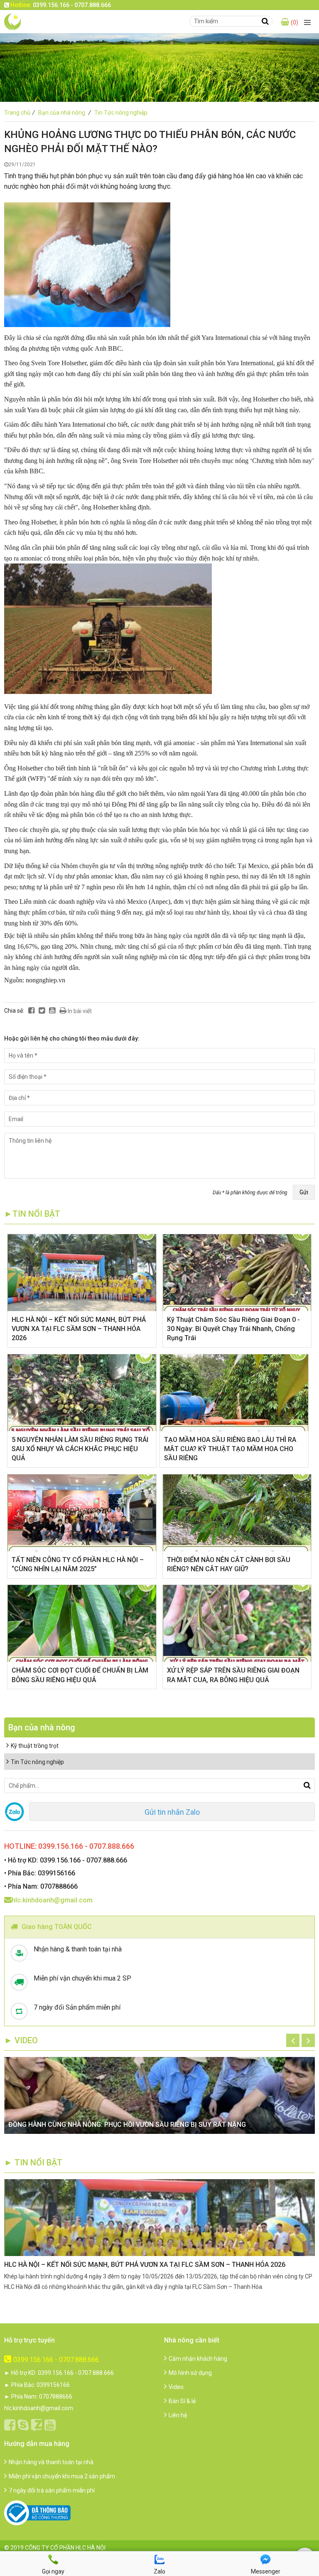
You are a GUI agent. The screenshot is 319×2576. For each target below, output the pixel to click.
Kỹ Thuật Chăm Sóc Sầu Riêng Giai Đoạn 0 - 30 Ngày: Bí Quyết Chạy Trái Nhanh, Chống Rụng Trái (233, 1329)
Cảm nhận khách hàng (198, 2359)
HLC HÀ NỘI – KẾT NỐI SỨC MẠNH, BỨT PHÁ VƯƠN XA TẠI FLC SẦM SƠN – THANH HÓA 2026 (79, 1329)
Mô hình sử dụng (190, 2373)
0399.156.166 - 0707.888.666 (56, 2360)
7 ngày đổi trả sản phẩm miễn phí (52, 2490)
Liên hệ (178, 2415)
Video (176, 2387)
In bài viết (79, 1011)
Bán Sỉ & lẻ (182, 2401)
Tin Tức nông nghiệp (121, 113)
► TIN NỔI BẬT (33, 2163)
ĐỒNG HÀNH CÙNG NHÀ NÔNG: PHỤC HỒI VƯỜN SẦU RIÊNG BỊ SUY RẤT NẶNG (127, 2125)
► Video (21, 2040)
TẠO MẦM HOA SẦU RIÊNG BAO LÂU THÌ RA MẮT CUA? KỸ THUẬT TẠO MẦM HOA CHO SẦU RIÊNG (230, 1449)
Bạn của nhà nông (65, 113)
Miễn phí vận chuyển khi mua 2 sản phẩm (62, 2476)
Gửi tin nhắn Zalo (172, 1812)
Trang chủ (20, 113)
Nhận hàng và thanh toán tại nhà (51, 2462)
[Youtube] (52, 1011)
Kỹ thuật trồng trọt (35, 1746)
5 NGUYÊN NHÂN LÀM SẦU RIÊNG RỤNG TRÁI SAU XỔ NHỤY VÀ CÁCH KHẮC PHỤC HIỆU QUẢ (80, 1449)
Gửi (304, 1192)
